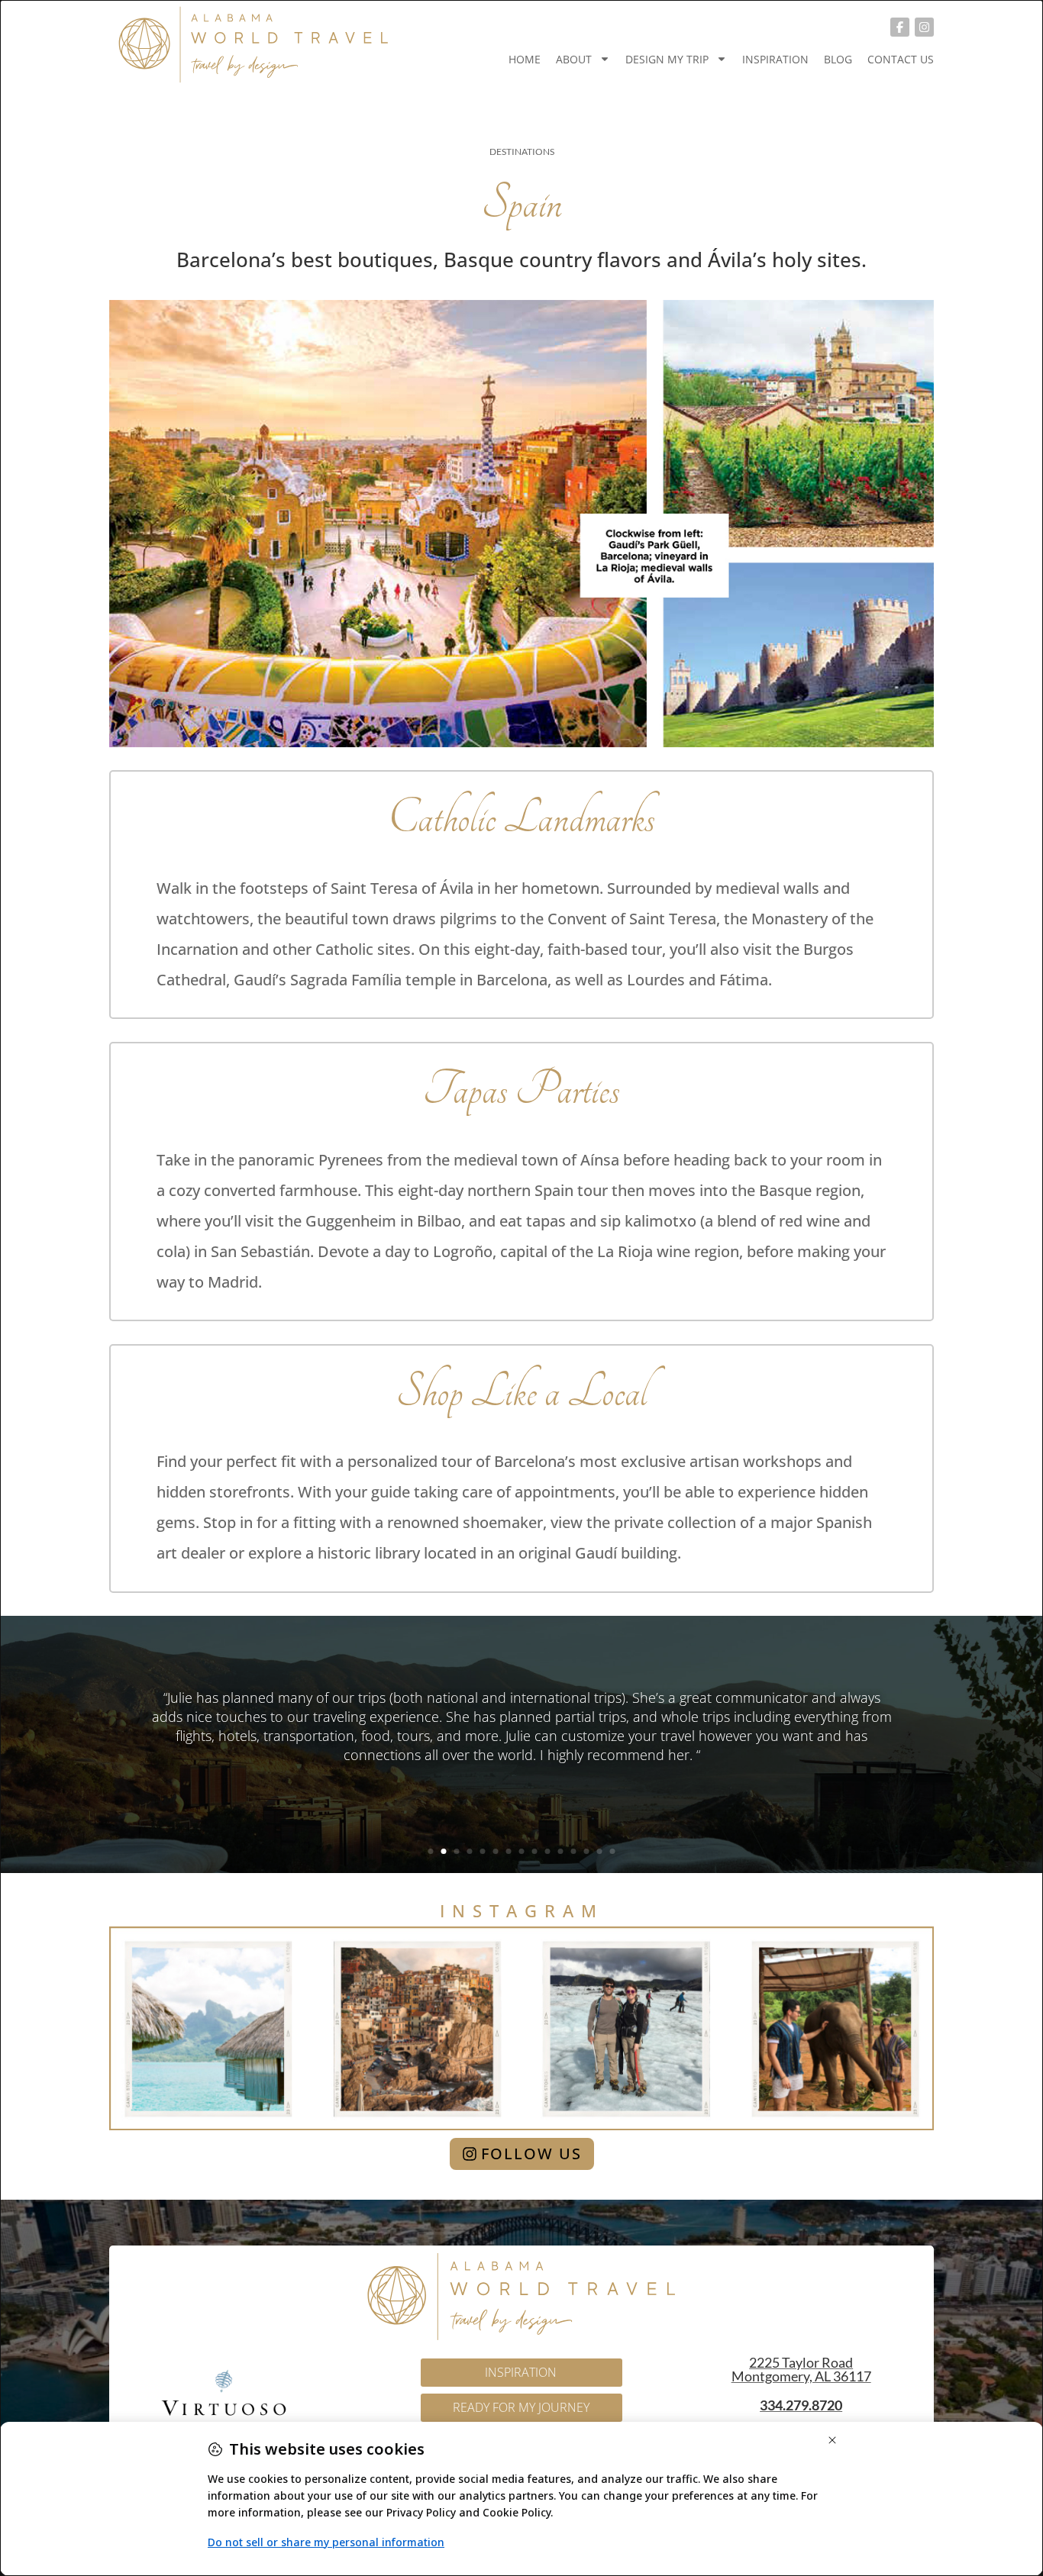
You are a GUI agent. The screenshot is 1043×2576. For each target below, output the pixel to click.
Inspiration (775, 59)
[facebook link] (900, 27)
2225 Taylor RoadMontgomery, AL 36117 (801, 2369)
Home (525, 59)
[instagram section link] (521, 2028)
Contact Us (901, 59)
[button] (431, 1851)
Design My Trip (667, 59)
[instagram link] (924, 27)
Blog (838, 59)
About (574, 59)
